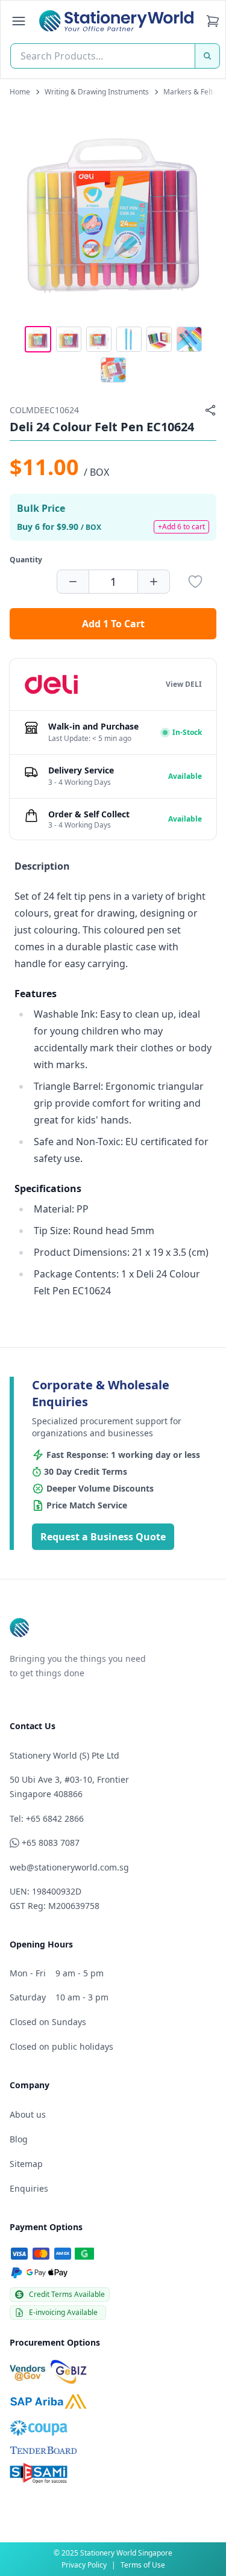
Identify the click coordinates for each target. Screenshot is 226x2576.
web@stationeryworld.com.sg (69, 1867)
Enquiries (29, 2188)
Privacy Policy (84, 2565)
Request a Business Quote (103, 1537)
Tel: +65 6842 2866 (47, 1818)
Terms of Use (143, 2565)
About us (28, 2114)
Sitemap (26, 2164)
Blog (19, 2139)
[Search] (207, 56)
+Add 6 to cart (181, 527)
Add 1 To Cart (113, 624)
